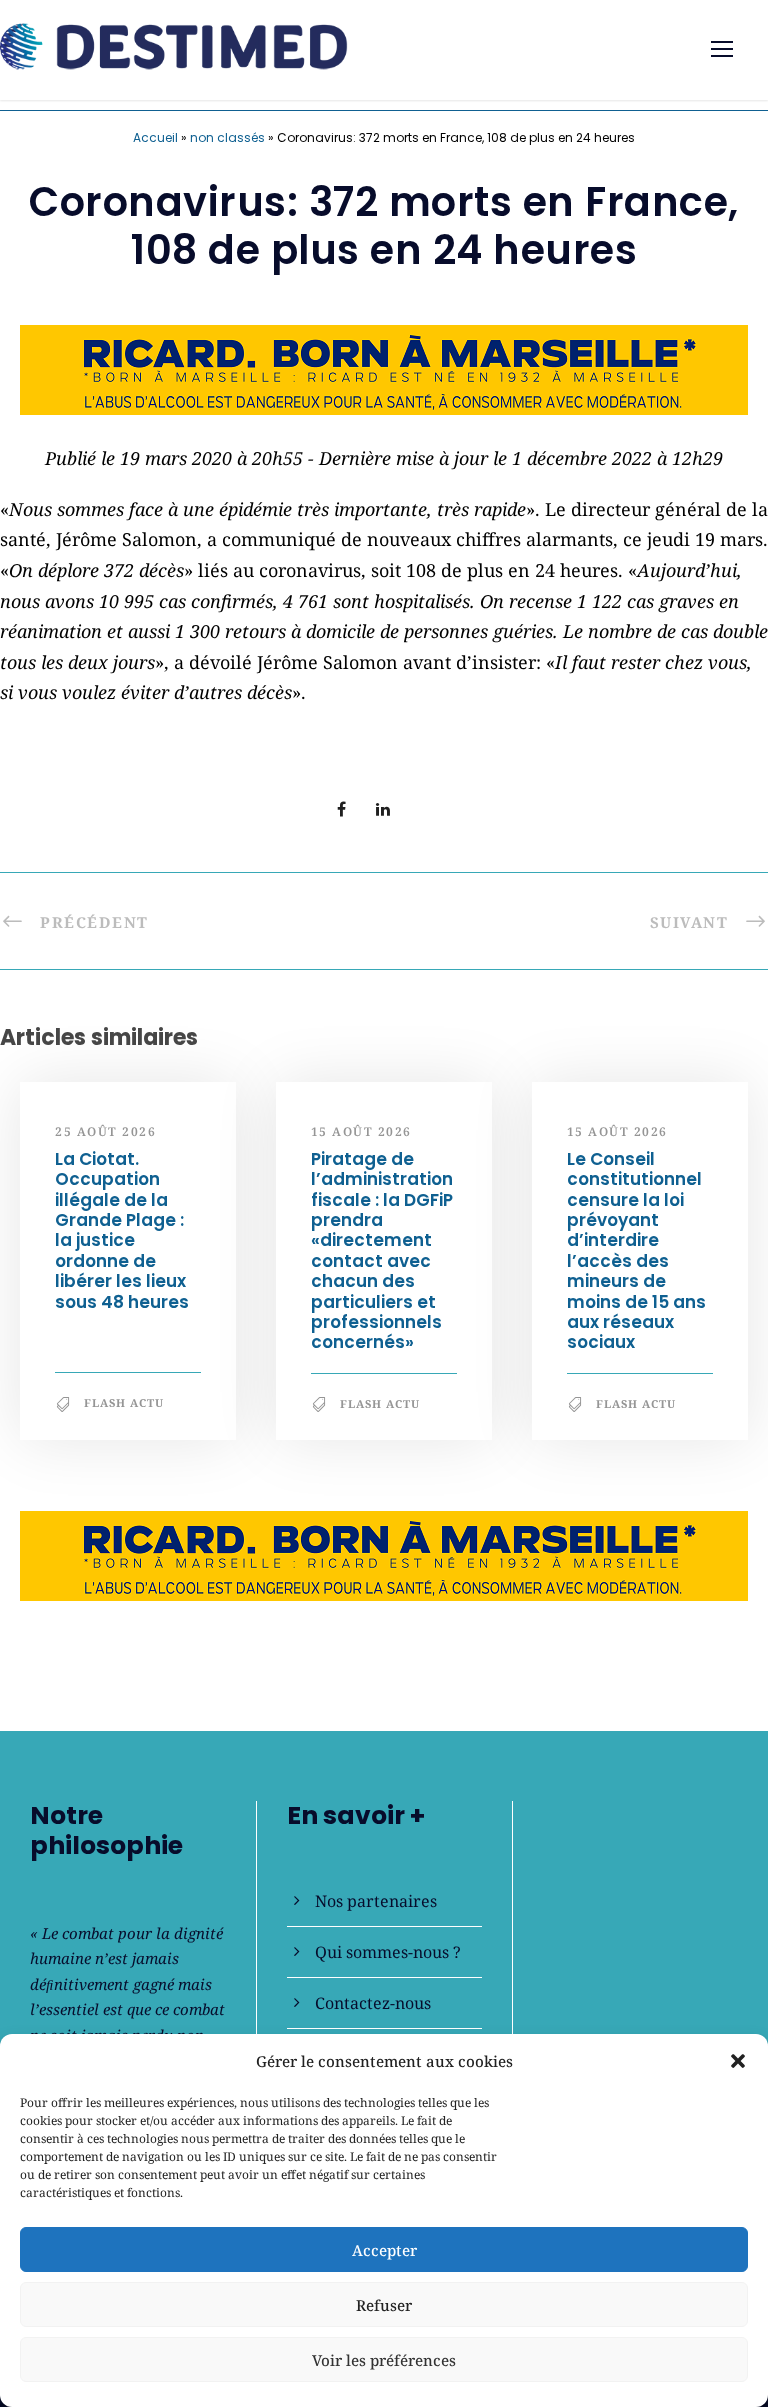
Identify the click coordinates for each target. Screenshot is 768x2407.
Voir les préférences (384, 2360)
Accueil (155, 137)
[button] (738, 2061)
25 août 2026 (105, 1131)
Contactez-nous (373, 2003)
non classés (227, 137)
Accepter (384, 2250)
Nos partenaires (376, 1901)
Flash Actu (124, 1402)
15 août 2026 (361, 1131)
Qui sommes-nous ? (388, 1952)
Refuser (384, 2305)
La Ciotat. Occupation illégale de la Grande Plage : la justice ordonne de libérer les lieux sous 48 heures (122, 1230)
